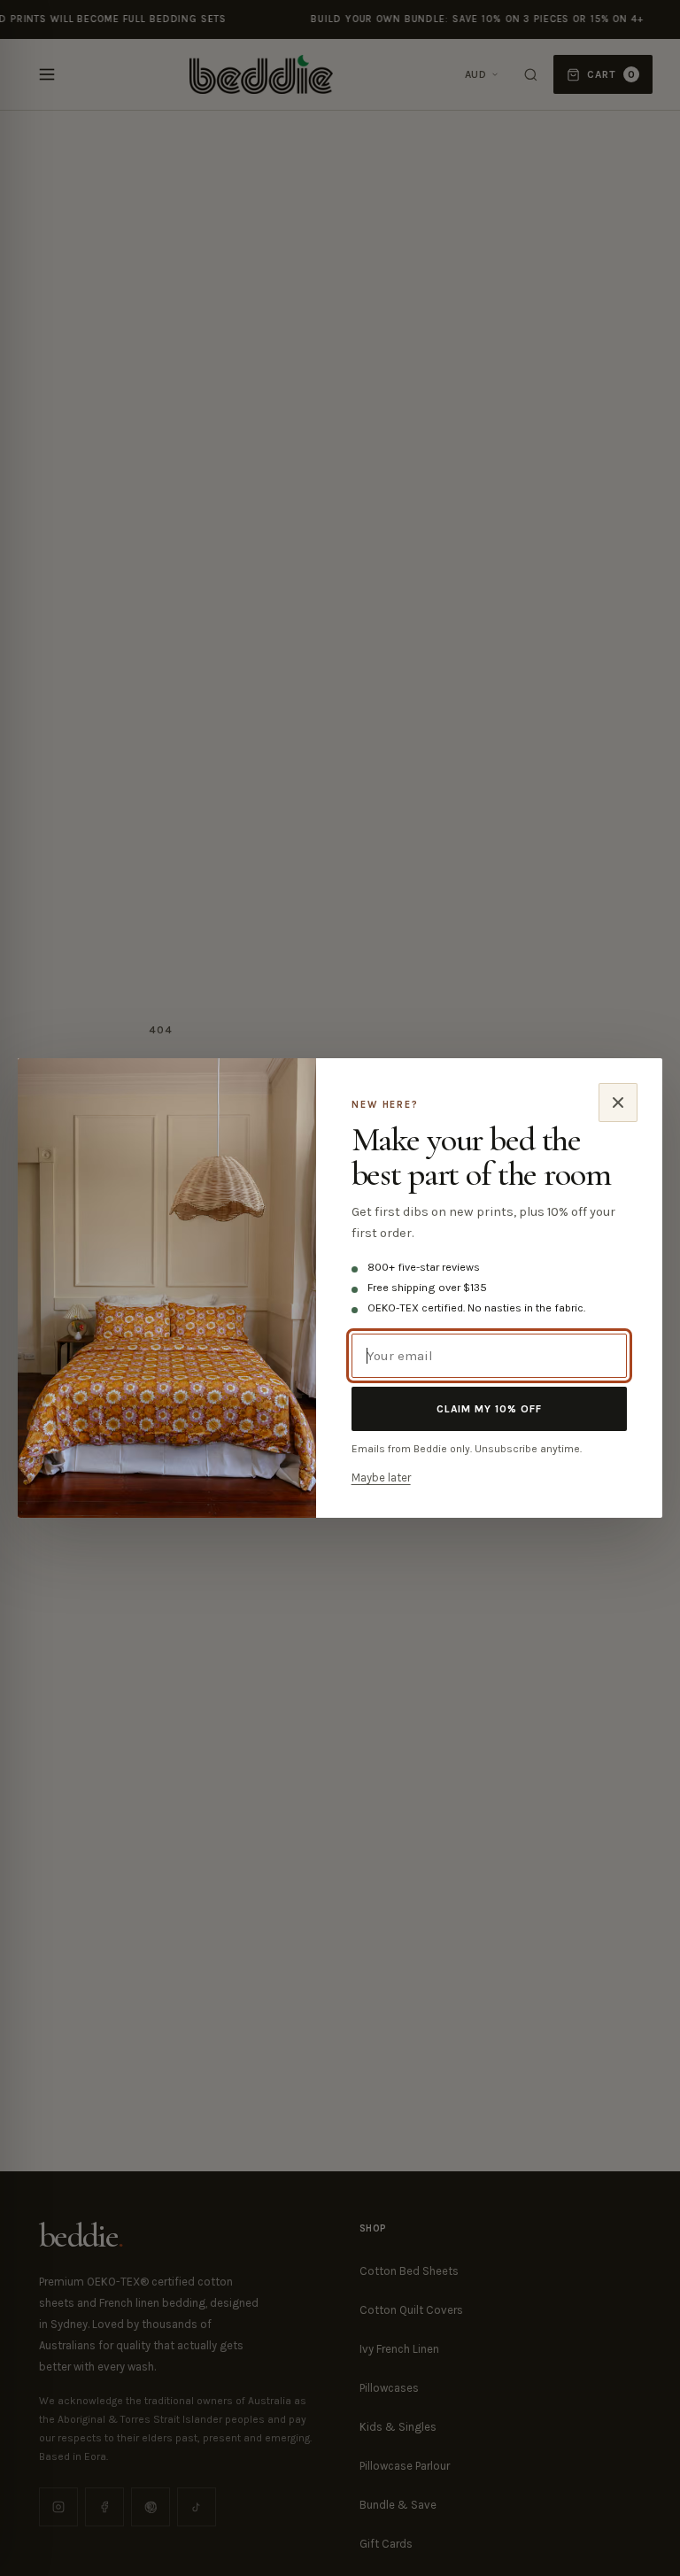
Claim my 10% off (489, 1409)
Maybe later (381, 1478)
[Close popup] (618, 1102)
